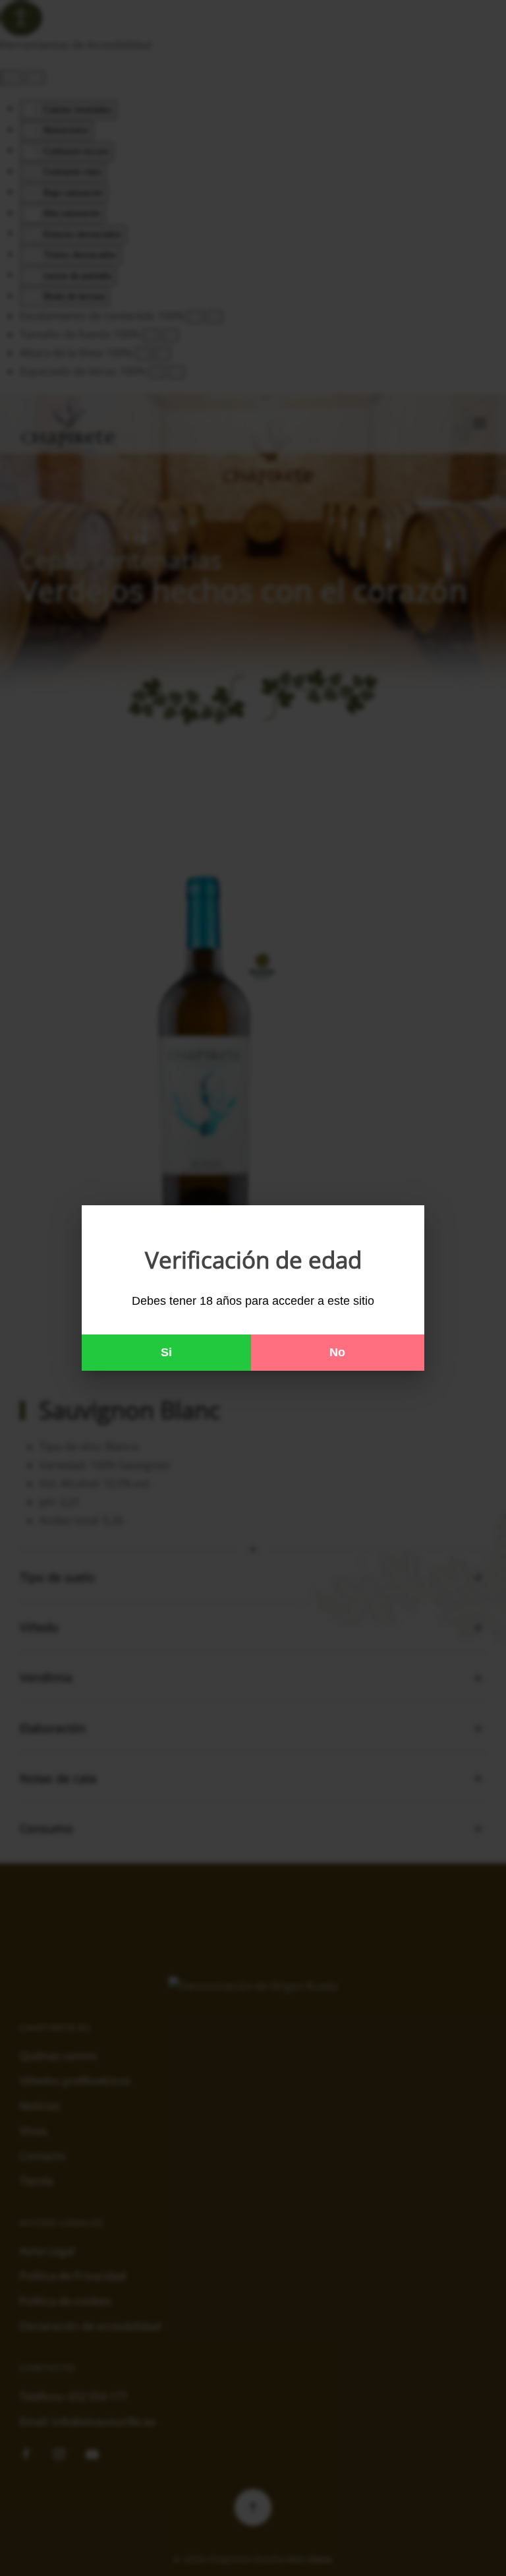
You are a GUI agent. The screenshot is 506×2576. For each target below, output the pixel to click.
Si (166, 1352)
